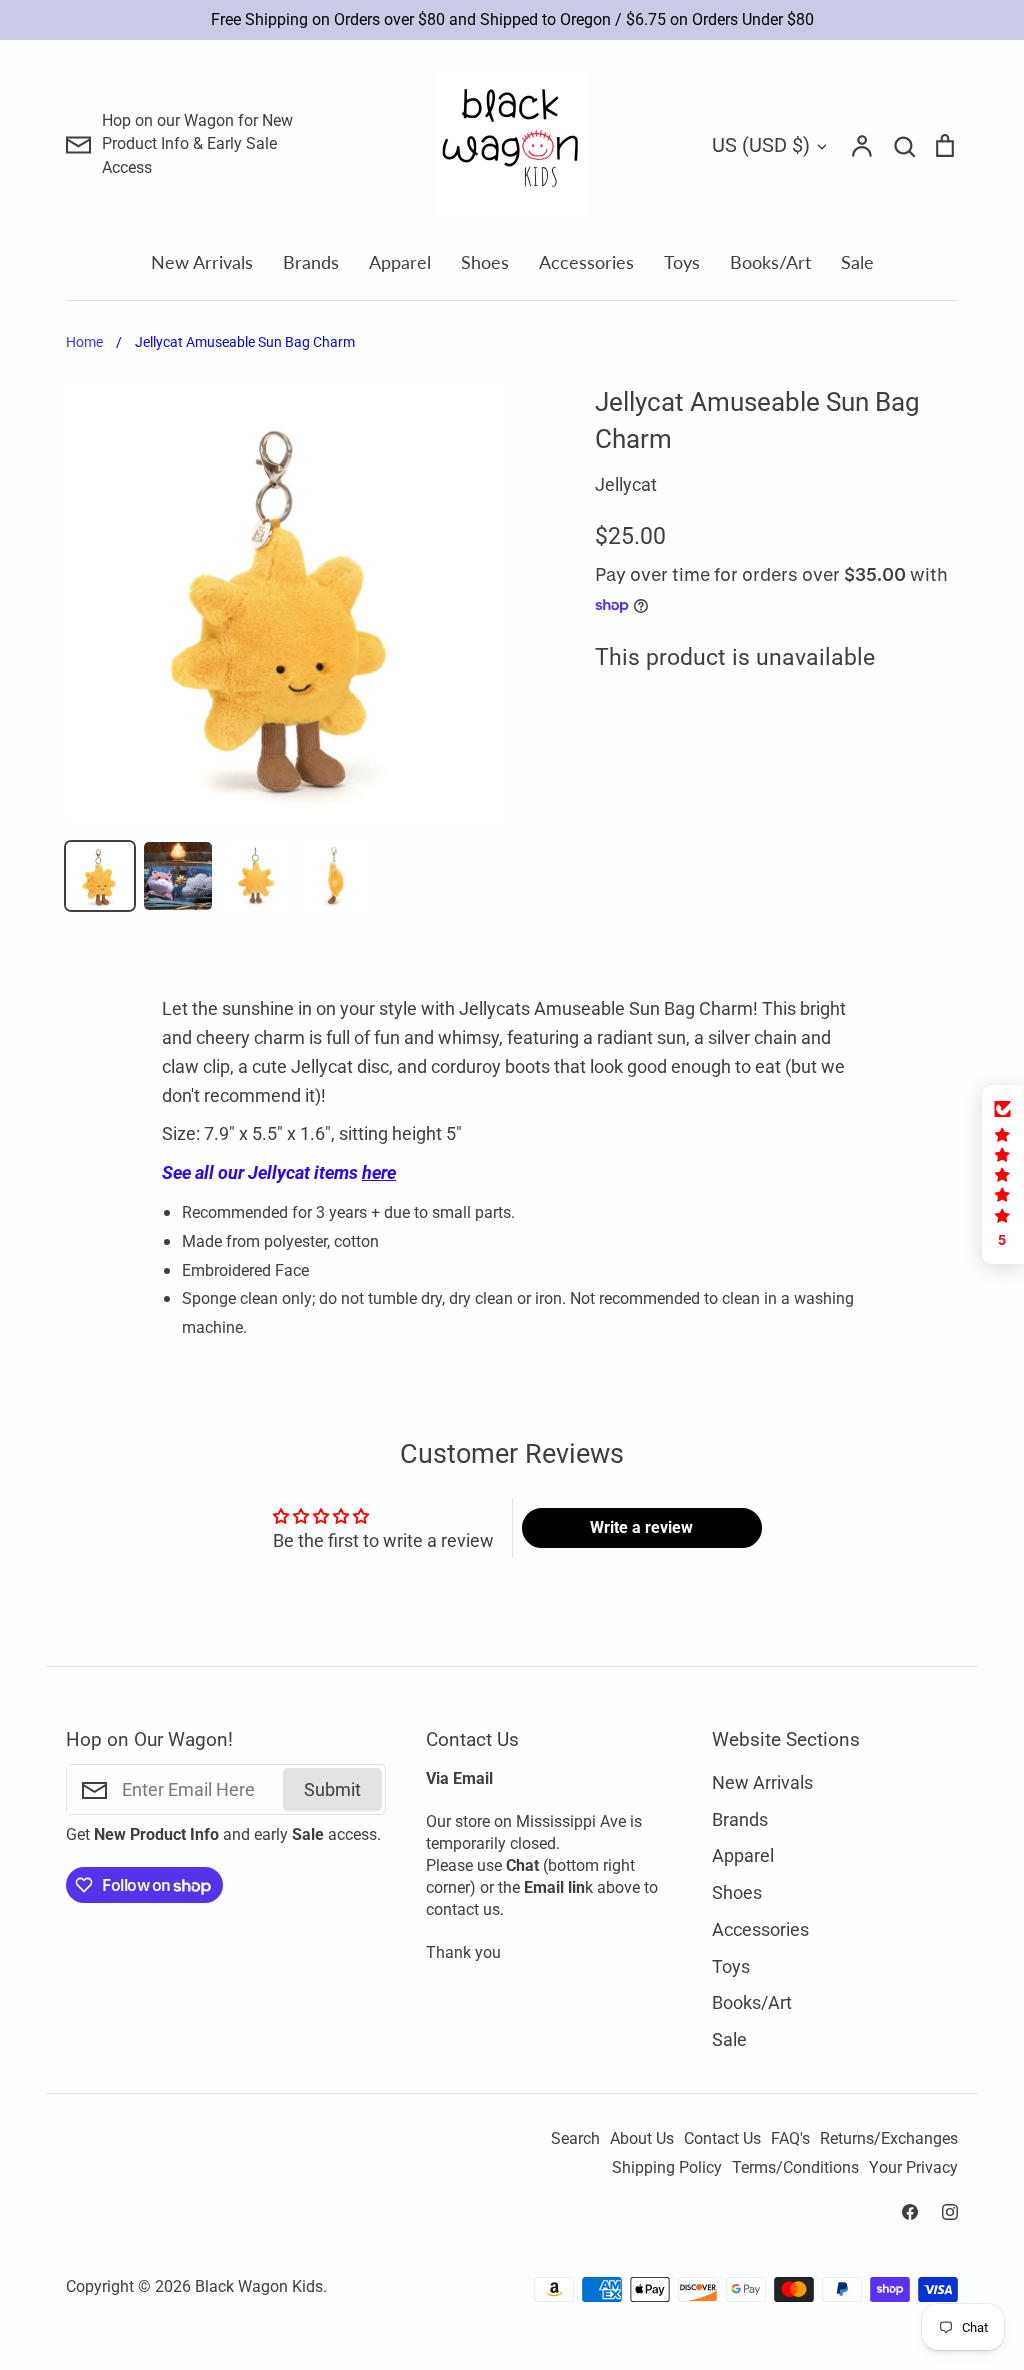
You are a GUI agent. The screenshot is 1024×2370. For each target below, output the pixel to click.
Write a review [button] (641, 1527)
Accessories (586, 262)
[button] (1003, 1174)
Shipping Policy (667, 2168)
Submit (332, 1789)
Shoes (485, 262)
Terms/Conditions (795, 2168)
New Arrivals (202, 262)
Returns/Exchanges (889, 2139)
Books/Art (770, 262)
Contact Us (722, 2139)
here (379, 1172)
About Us (642, 2139)
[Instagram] (950, 2212)
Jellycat (626, 484)
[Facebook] (910, 2212)
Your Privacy (913, 2168)
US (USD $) (761, 145)
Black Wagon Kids (259, 2287)
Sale (857, 262)
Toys (682, 262)
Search (575, 2139)
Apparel (400, 262)
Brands (311, 262)
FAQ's (790, 2139)
